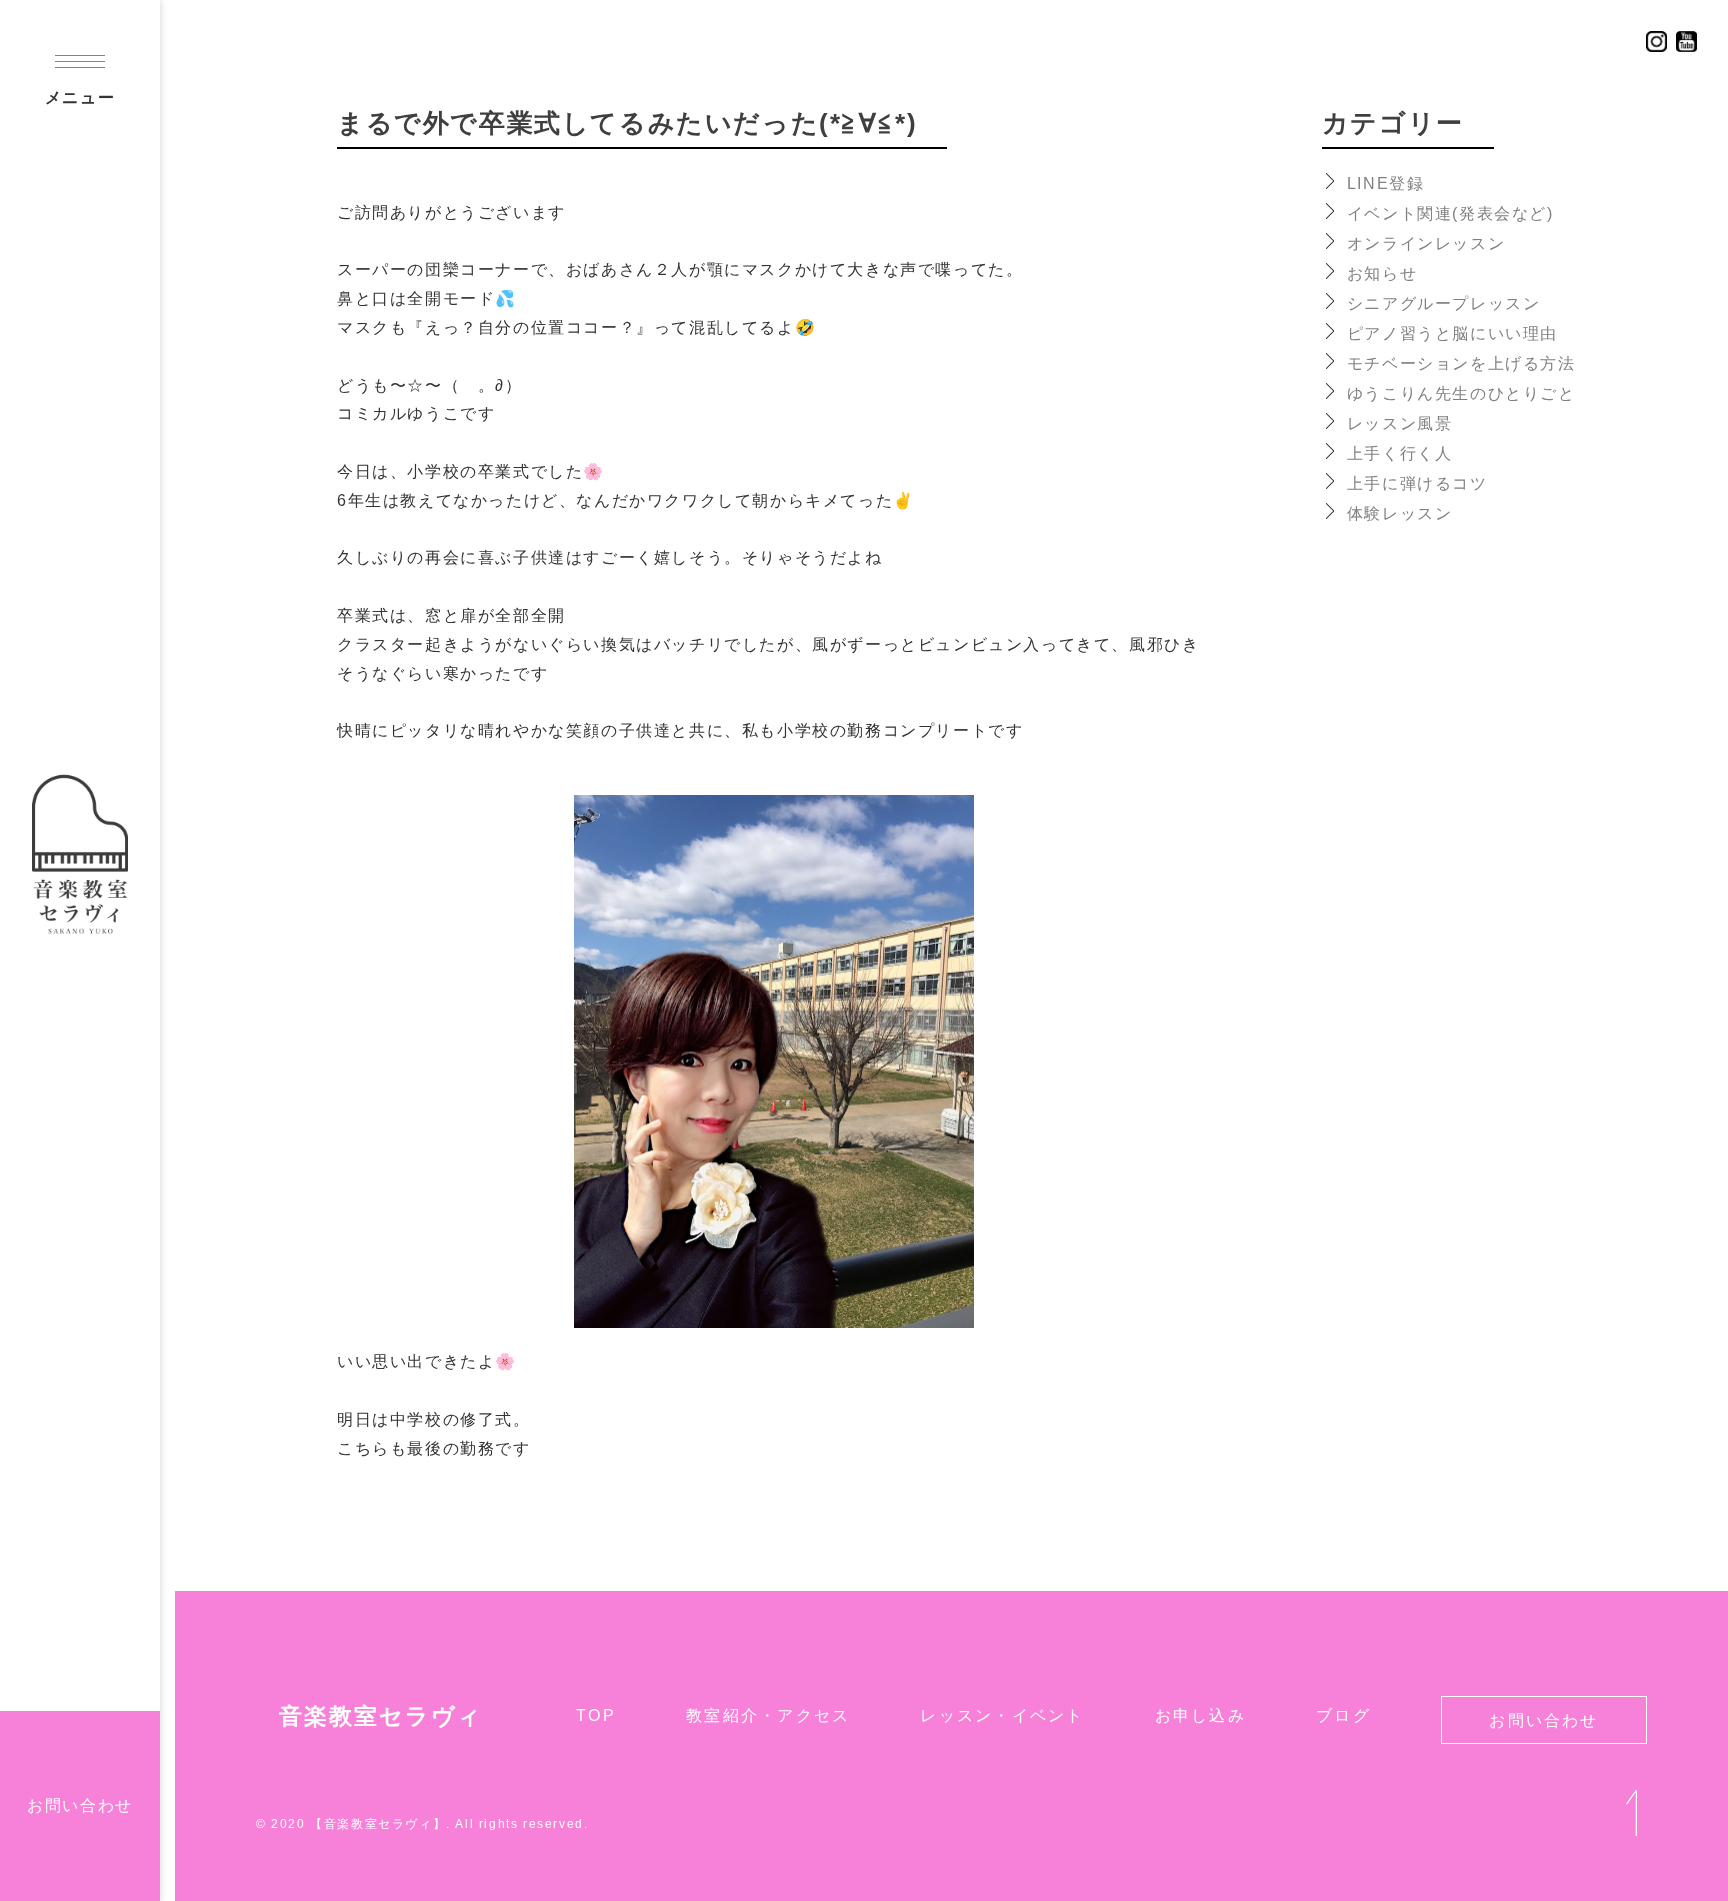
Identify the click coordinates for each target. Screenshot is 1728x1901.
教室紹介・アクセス (768, 1715)
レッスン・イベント (1002, 1715)
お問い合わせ (80, 1805)
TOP (596, 1715)
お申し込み (1200, 1715)
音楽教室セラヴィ (381, 1716)
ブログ (1343, 1715)
